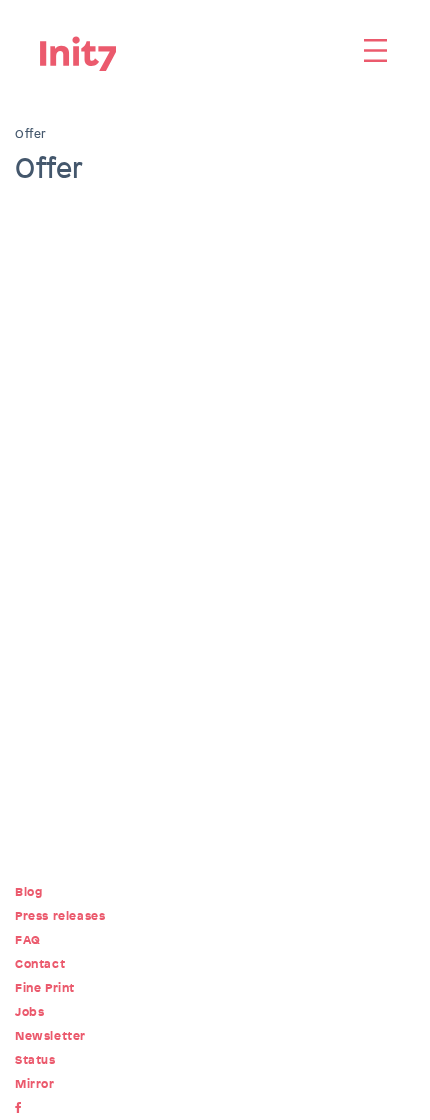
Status (35, 1060)
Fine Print (45, 988)
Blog (28, 892)
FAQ (28, 940)
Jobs (29, 1012)
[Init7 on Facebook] (22, 1108)
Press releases (60, 916)
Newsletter (50, 1036)
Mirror (35, 1084)
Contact (40, 964)
